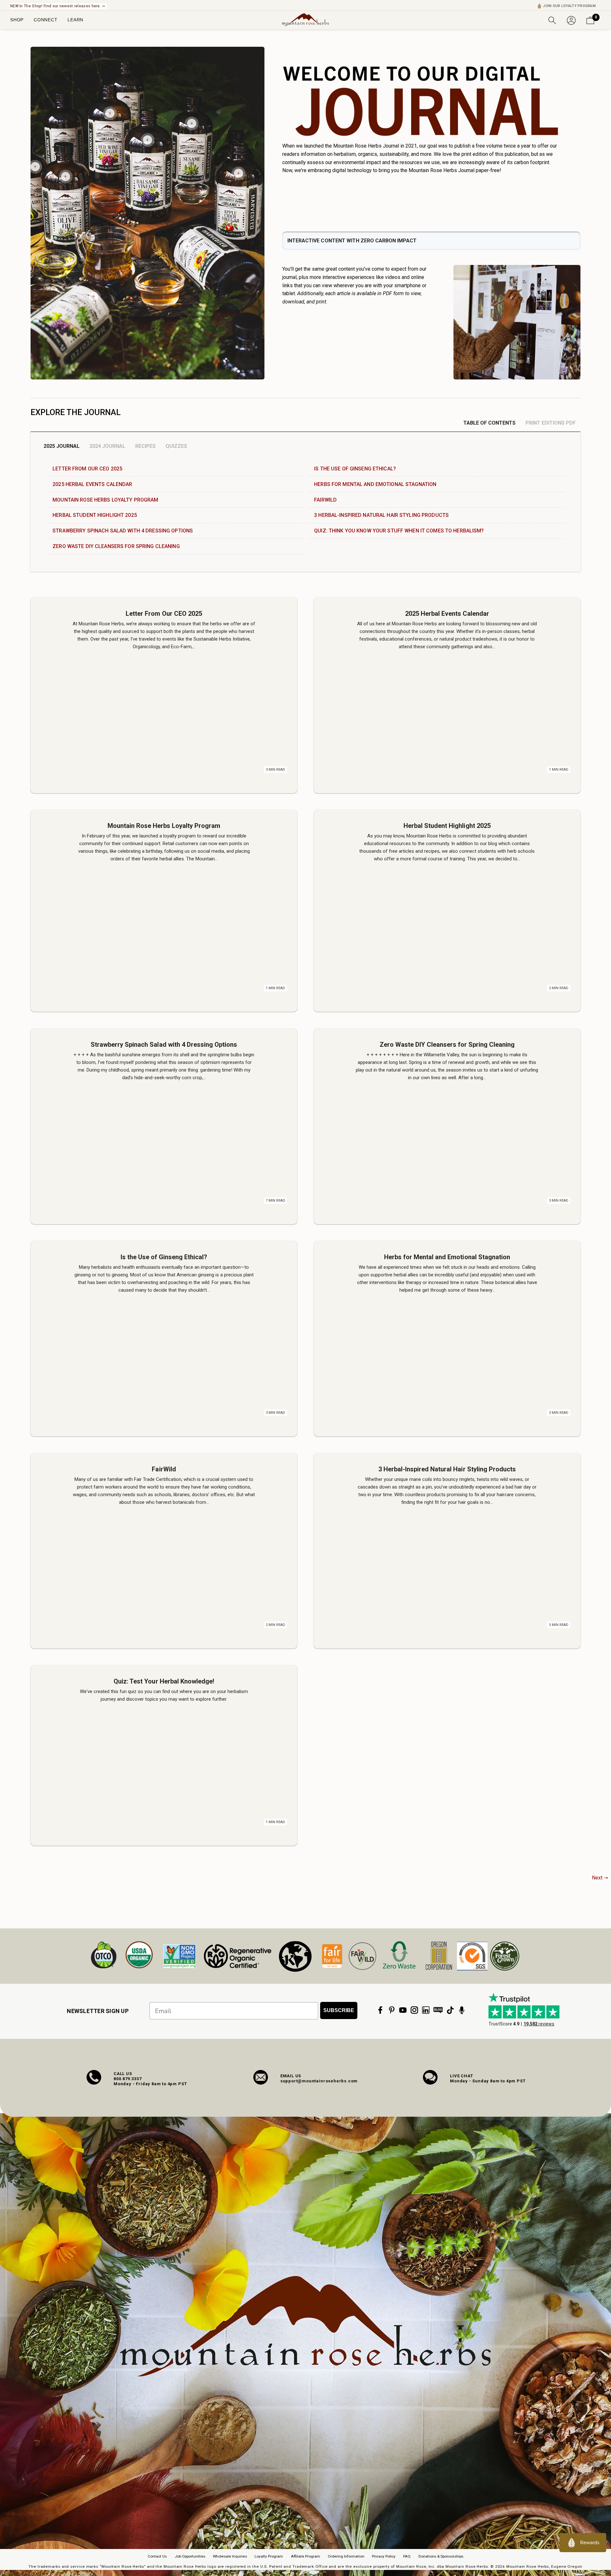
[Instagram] (414, 2010)
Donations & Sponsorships (441, 2556)
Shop (17, 20)
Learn (75, 20)
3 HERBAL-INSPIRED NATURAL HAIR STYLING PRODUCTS (381, 515)
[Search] (552, 20)
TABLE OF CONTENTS (489, 423)
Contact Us (157, 2556)
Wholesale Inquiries (230, 2556)
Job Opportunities (190, 2556)
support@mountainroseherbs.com (319, 2081)
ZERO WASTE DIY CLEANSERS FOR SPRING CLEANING (116, 546)
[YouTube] (403, 2010)
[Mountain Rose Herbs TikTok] (450, 2010)
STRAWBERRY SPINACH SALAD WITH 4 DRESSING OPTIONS (123, 531)
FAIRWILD (325, 500)
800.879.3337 (128, 2079)
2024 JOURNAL (107, 446)
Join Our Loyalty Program (569, 6)
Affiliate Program (305, 2556)
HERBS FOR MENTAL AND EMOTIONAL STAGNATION (375, 484)
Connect (46, 20)
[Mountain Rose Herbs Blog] (438, 2010)
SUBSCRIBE (339, 2010)
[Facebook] (380, 2010)
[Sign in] (571, 20)
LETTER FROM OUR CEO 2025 (87, 469)
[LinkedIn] (426, 2010)
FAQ (407, 2556)
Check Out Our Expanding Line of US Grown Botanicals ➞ (63, 6)
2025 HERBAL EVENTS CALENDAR (92, 484)
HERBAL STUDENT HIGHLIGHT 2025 (95, 515)
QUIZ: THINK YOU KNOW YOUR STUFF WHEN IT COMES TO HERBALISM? (399, 531)
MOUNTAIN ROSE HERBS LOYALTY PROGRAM (105, 500)
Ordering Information (346, 2556)
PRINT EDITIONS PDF (551, 423)
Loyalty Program (269, 2556)
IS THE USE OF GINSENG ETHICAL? (355, 469)
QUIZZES (176, 446)
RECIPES (145, 446)
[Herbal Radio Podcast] (462, 2010)
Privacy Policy (384, 2556)
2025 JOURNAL (62, 446)
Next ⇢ (600, 1878)
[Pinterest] (392, 2010)
